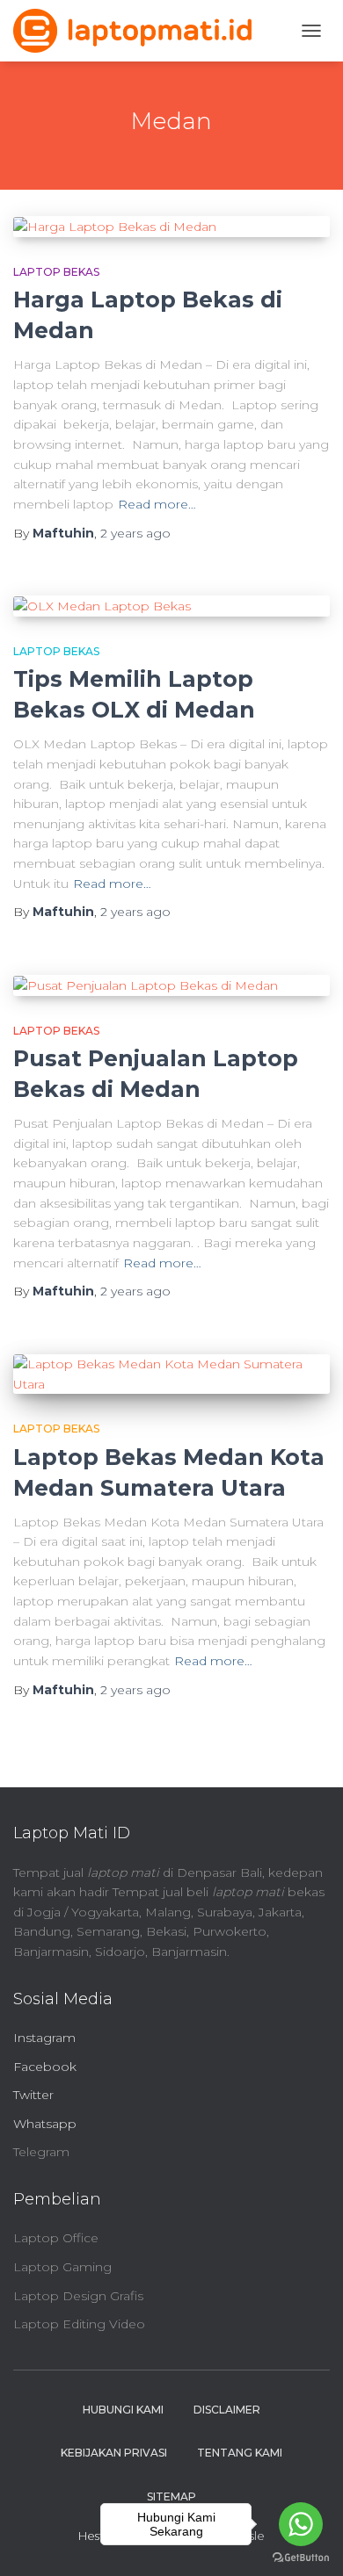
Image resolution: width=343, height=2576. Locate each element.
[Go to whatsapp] (301, 2524)
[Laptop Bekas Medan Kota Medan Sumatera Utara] (171, 1374)
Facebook (45, 2067)
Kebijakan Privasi (114, 2453)
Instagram (44, 2038)
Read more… (157, 504)
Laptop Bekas (56, 272)
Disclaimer (227, 2410)
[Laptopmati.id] (139, 31)
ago (135, 533)
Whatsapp (45, 2124)
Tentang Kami (240, 2453)
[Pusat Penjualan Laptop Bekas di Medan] (171, 985)
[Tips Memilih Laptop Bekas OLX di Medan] (171, 606)
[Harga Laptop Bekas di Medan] (171, 227)
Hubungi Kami (123, 2410)
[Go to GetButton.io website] (301, 2558)
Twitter (33, 2095)
